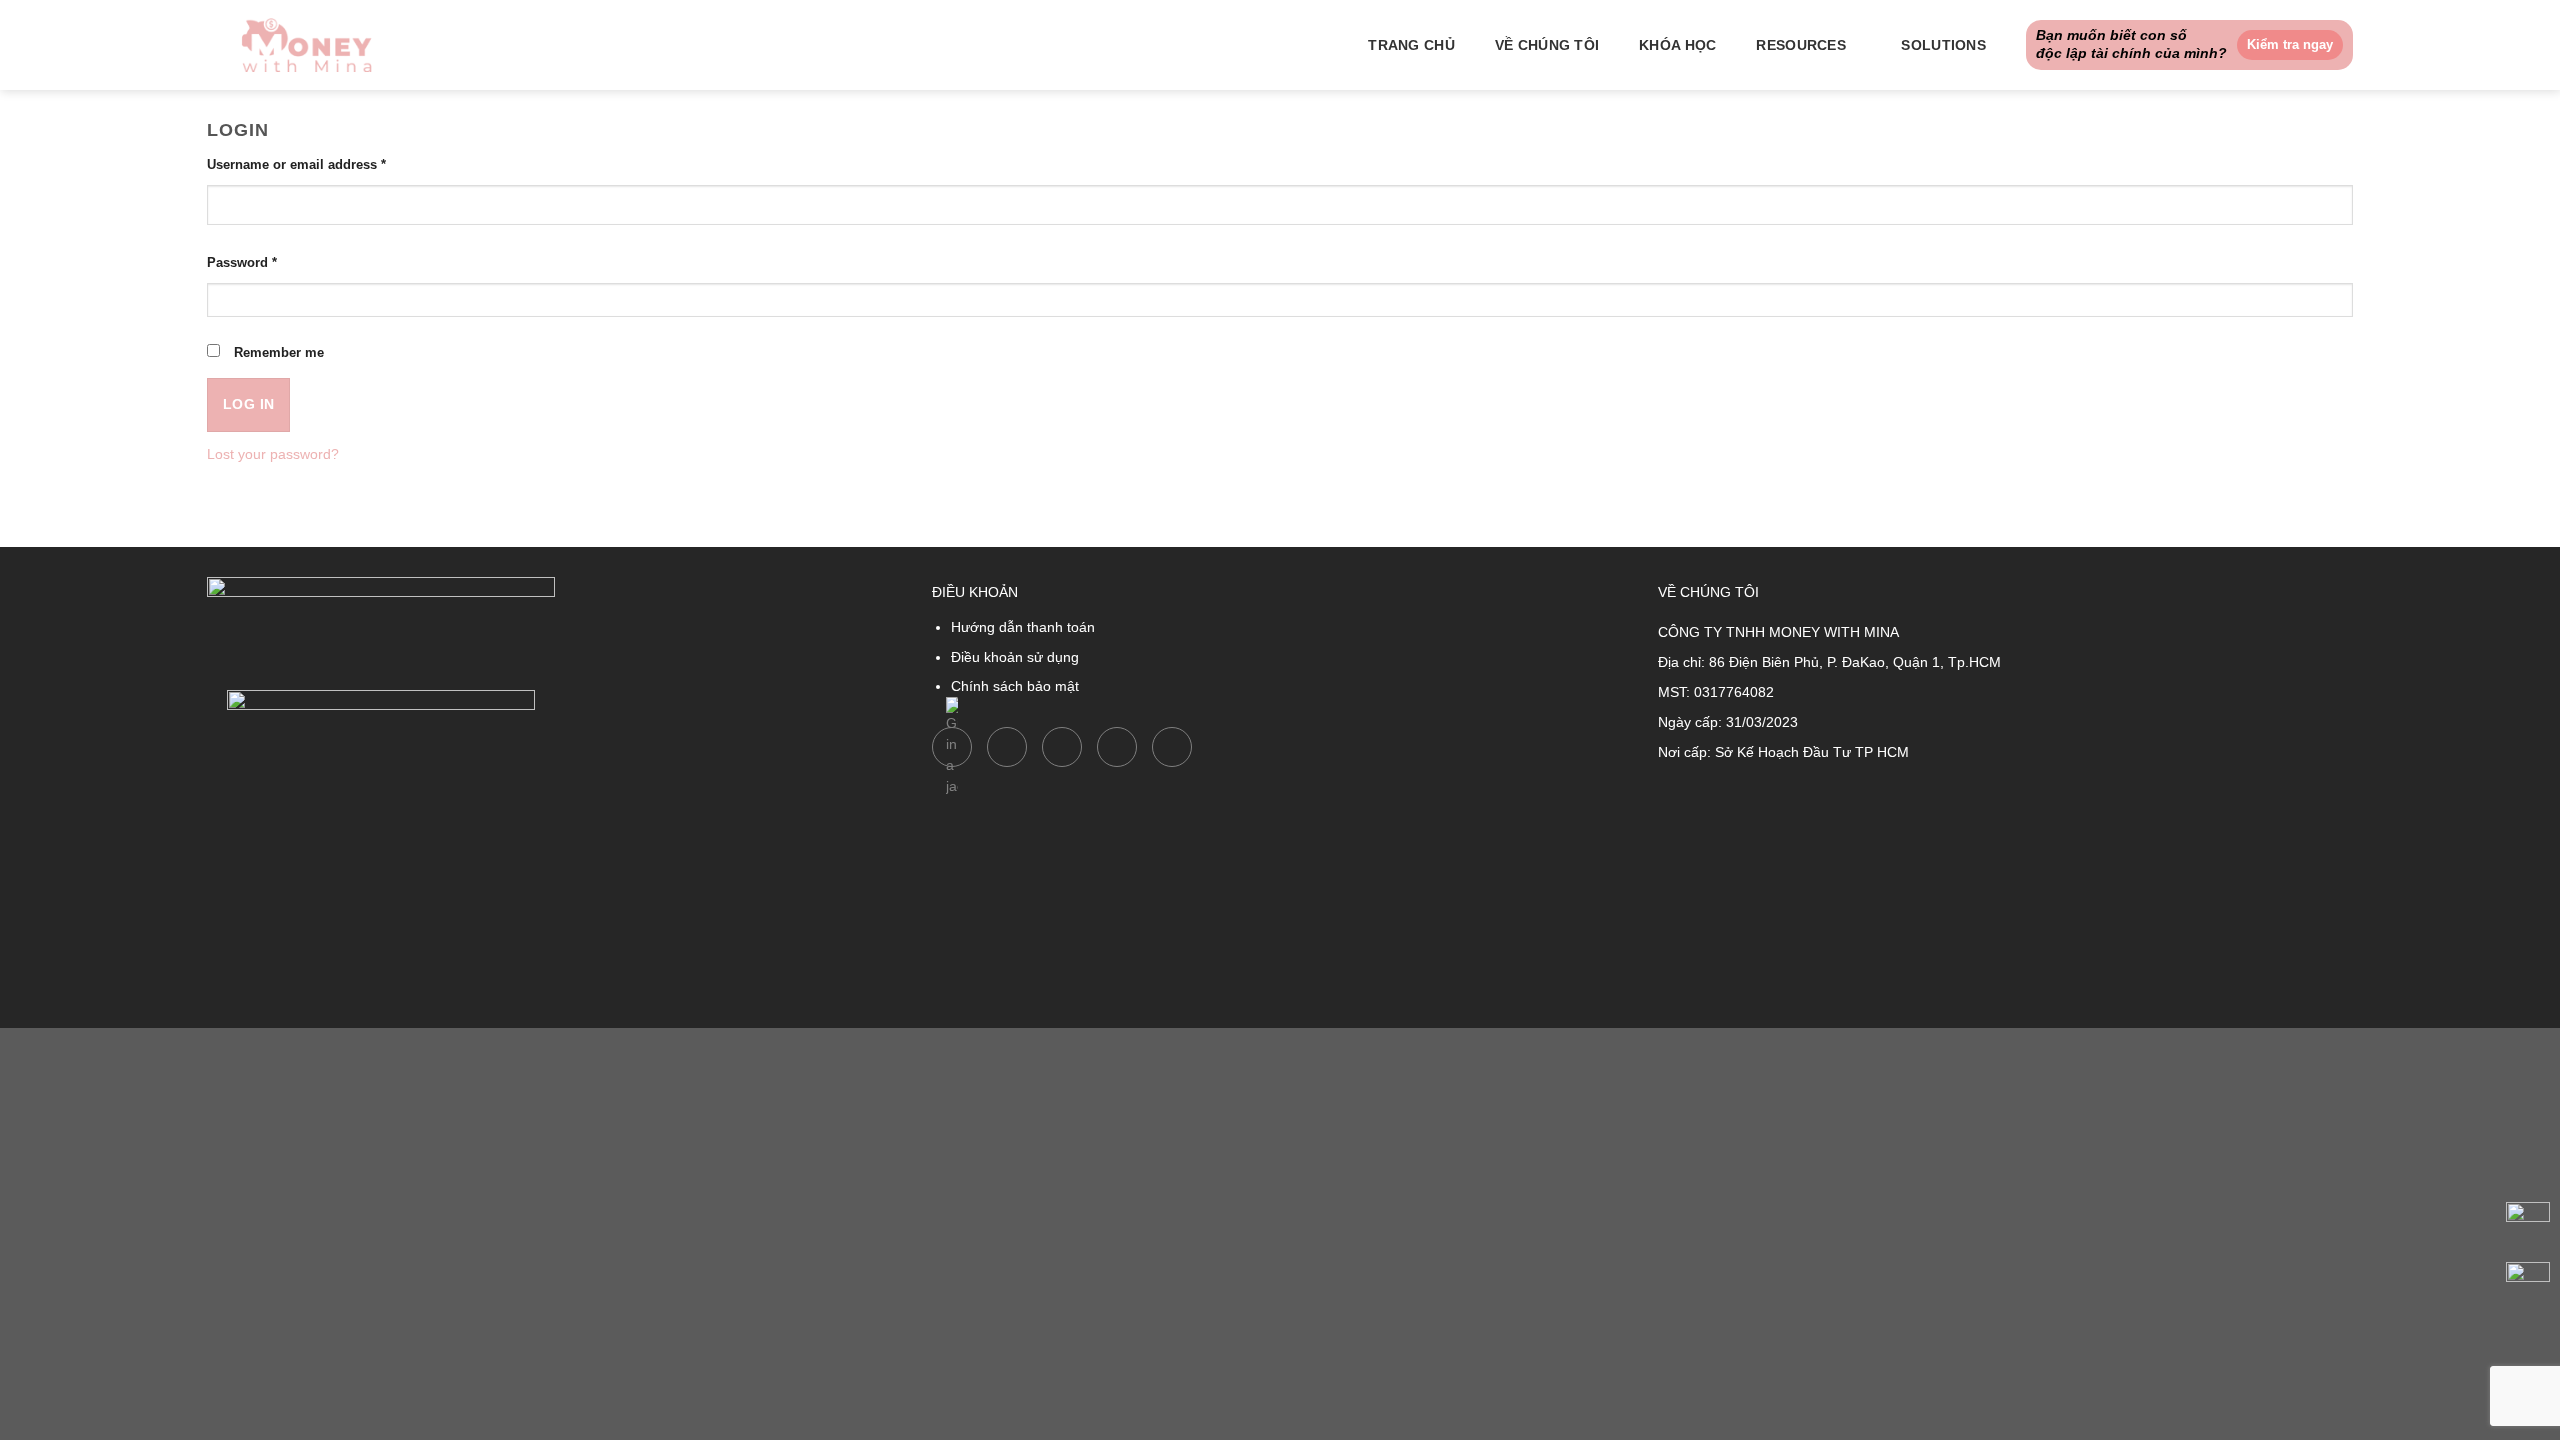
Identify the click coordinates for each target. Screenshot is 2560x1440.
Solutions (1943, 45)
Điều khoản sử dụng (1015, 657)
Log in (248, 404)
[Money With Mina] (307, 45)
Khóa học (1677, 45)
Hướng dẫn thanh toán (1023, 627)
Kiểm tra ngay (2290, 44)
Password (242, 263)
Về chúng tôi (1547, 45)
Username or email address (296, 165)
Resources (1801, 45)
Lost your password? (273, 454)
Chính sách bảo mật (1015, 686)
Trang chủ (1411, 45)
